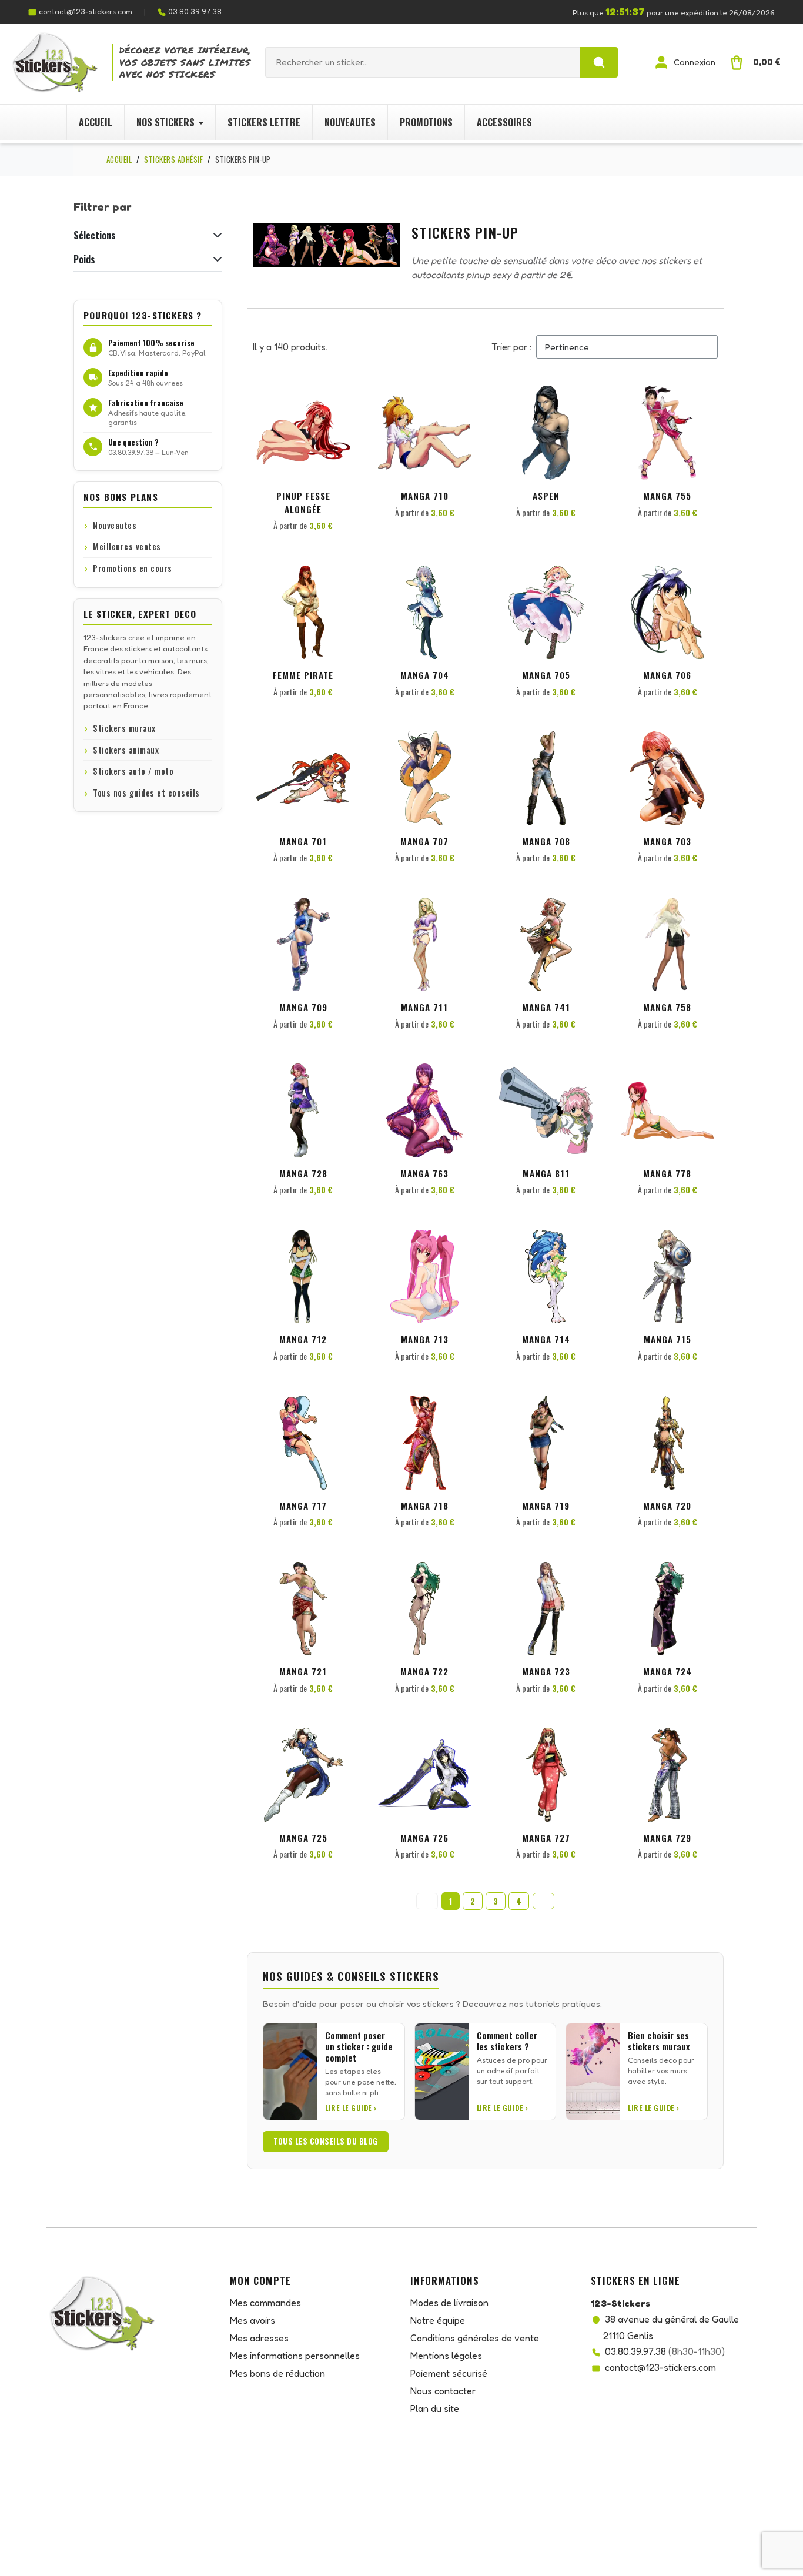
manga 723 (546, 1671)
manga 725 (303, 1838)
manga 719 (546, 1506)
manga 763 (424, 1173)
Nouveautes (115, 525)
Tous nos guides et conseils (146, 793)
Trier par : (511, 347)
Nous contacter (443, 2391)
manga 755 (667, 496)
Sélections (95, 235)
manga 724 (668, 1671)
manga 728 (303, 1173)
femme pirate (303, 675)
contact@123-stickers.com (86, 11)
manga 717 (303, 1506)
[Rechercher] (599, 62)
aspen (546, 496)
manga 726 (424, 1838)
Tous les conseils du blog (326, 2141)
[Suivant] (543, 1901)
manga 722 (424, 1671)
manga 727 (546, 1838)
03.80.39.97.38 (195, 11)
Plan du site (435, 2408)
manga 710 (425, 496)
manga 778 (667, 1173)
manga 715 (668, 1339)
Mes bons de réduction (277, 2373)
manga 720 (667, 1506)
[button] (340, 406)
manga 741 (546, 1007)
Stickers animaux (126, 750)
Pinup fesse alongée (303, 502)
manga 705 (546, 675)
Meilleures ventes (127, 546)
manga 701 (303, 841)
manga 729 (667, 1838)
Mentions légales (446, 2356)
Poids (84, 259)
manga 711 (424, 1007)
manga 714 (546, 1339)
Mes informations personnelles (295, 2356)
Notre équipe (438, 2320)
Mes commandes (265, 2303)
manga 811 (546, 1173)
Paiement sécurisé (449, 2373)
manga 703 (667, 841)
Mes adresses (259, 2338)
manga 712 (303, 1339)
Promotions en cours (133, 568)
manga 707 (424, 841)
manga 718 (425, 1506)
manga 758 (667, 1007)
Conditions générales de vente (475, 2338)
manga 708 (546, 841)
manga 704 (425, 675)
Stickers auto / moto (133, 771)
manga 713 (425, 1339)
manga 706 (667, 675)
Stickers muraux (124, 728)
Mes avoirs (252, 2320)
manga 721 (303, 1671)
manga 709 (303, 1007)
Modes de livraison (449, 2303)
